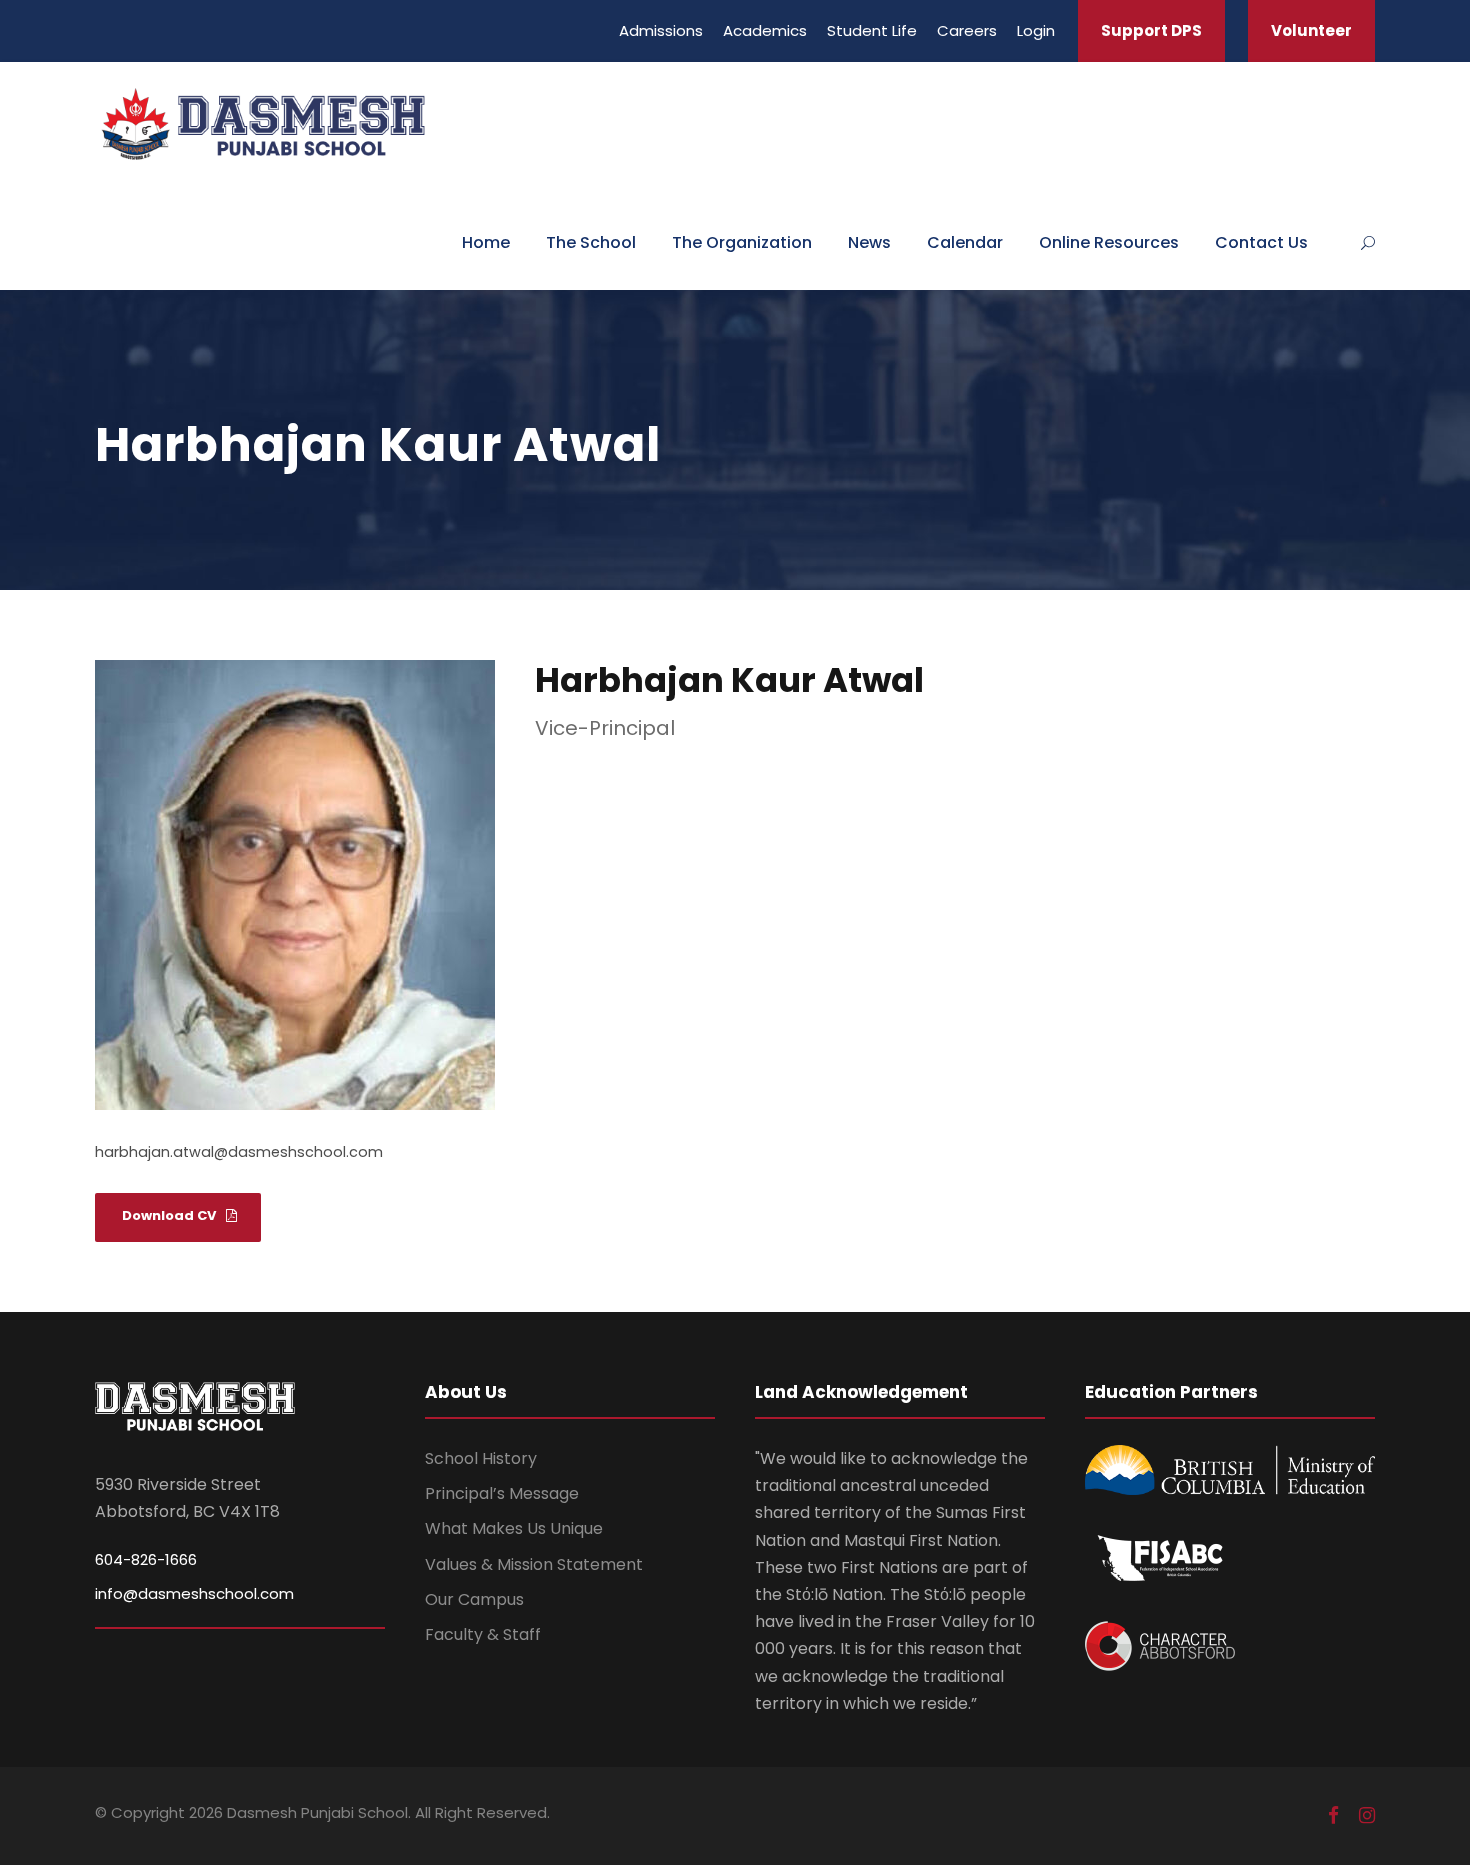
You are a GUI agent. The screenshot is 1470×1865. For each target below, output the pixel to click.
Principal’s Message (502, 1493)
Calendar (965, 242)
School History (481, 1458)
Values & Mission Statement (534, 1564)
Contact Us (1261, 242)
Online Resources (1109, 242)
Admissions (661, 30)
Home (486, 242)
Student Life (872, 30)
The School (591, 242)
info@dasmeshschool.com (194, 1593)
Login (1036, 30)
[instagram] (1367, 1815)
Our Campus (474, 1599)
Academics (765, 30)
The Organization (742, 242)
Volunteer (1311, 30)
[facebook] (1333, 1815)
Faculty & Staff (483, 1634)
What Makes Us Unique (514, 1528)
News (869, 242)
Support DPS (1151, 30)
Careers (967, 30)
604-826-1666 (146, 1559)
